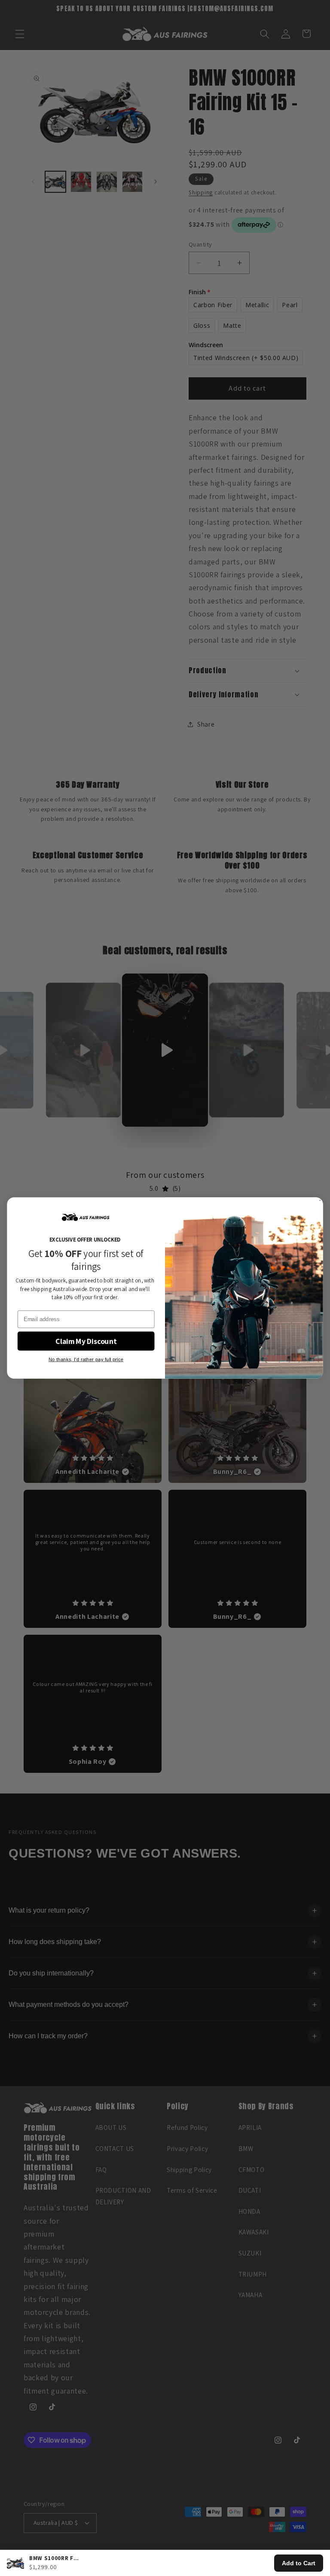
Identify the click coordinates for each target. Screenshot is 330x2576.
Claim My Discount (86, 1341)
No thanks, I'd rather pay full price (86, 1359)
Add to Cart (299, 2563)
